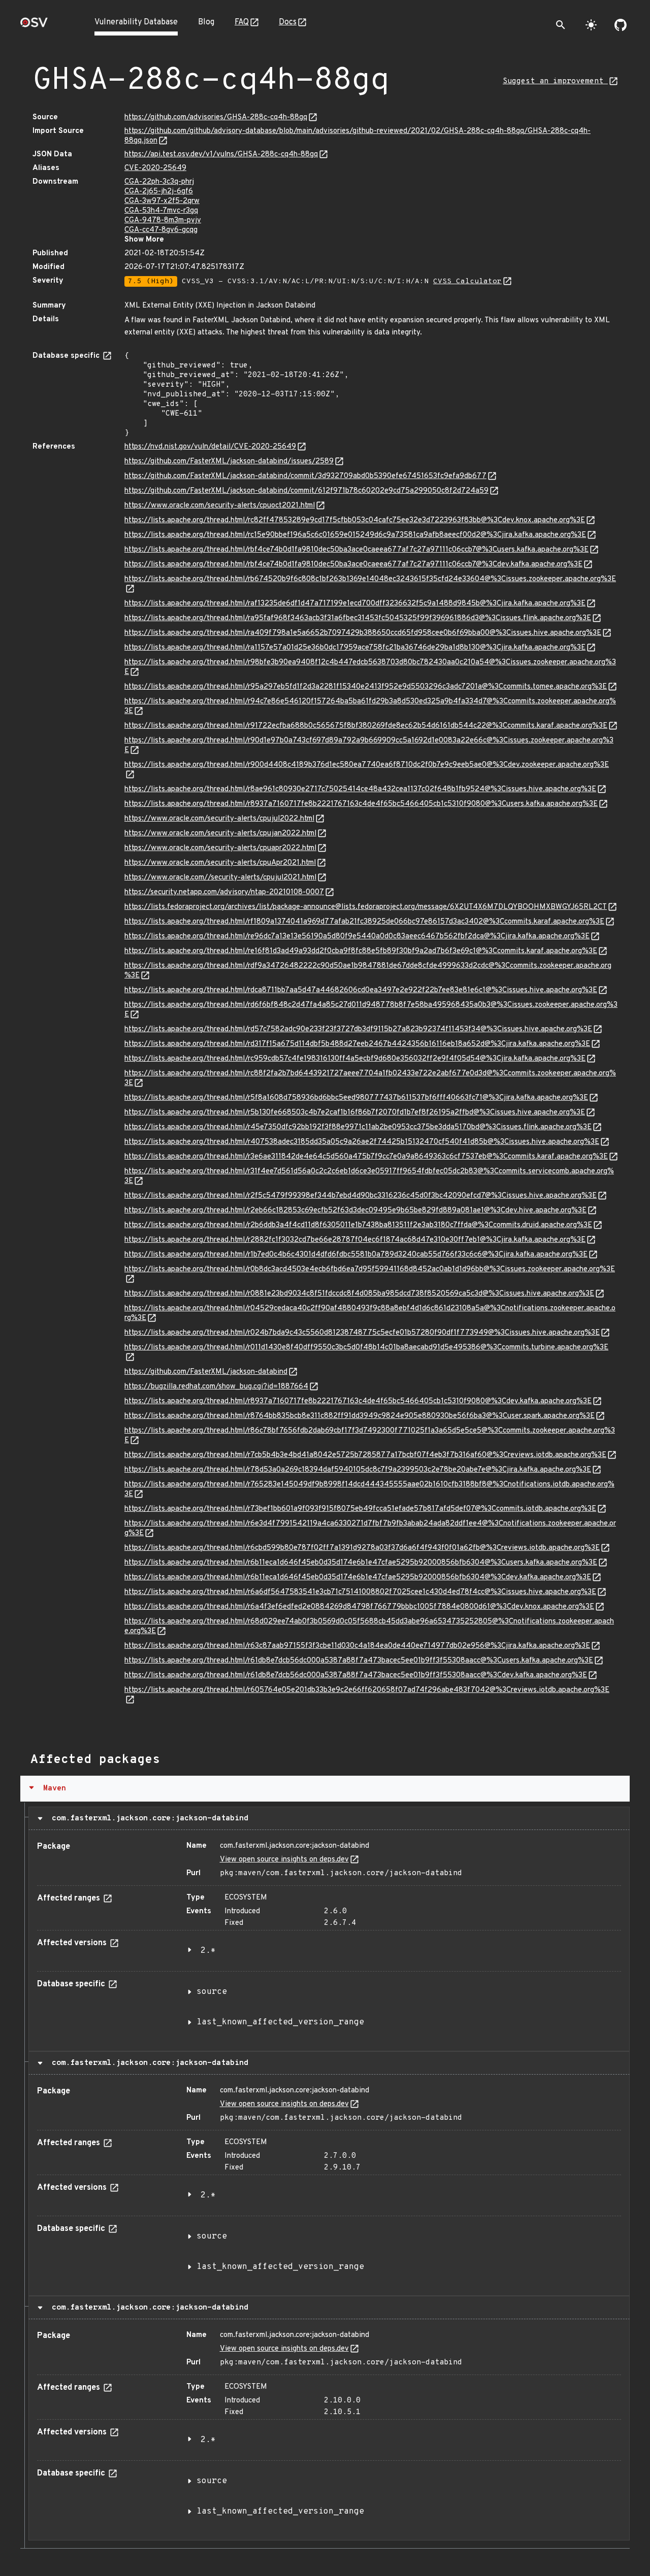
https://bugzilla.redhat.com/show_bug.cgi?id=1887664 (216, 1387)
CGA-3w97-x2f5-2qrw (162, 201)
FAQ (242, 22)
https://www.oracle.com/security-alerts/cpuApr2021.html (220, 863)
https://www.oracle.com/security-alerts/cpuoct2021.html (220, 506)
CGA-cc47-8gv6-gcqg (161, 230)
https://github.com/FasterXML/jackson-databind (206, 1372)
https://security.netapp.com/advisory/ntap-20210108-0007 (224, 892)
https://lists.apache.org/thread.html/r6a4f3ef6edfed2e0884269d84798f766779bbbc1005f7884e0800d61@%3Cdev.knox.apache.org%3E (359, 1607)
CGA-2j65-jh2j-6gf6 (159, 192)
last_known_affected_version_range (280, 2022)
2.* (208, 1951)
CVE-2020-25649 (155, 168)
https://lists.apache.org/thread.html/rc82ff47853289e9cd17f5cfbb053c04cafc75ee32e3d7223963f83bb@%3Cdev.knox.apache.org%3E (355, 520)
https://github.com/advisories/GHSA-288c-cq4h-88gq (216, 117)
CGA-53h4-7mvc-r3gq (161, 211)
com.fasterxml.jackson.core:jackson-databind (148, 1818)
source (212, 1992)
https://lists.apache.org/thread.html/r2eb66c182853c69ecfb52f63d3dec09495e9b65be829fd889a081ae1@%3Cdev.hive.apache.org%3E (355, 1211)
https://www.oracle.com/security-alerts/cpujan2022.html (220, 834)
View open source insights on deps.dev (284, 1860)
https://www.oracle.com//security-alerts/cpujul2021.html (220, 878)
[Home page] (34, 26)
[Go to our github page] (621, 25)
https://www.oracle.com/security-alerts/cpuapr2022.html (220, 848)
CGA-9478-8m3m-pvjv (163, 221)
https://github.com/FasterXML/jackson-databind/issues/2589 (229, 462)
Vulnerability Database (136, 22)
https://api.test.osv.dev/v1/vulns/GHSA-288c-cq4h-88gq (221, 155)
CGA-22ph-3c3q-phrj (159, 182)
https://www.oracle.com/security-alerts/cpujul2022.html (219, 819)
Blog (206, 22)
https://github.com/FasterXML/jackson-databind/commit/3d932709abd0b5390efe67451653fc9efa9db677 (305, 476)
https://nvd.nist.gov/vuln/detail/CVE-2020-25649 (210, 447)
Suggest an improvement (555, 81)
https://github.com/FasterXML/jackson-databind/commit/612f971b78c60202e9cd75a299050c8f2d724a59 (306, 491)
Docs (288, 22)
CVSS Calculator (467, 281)
